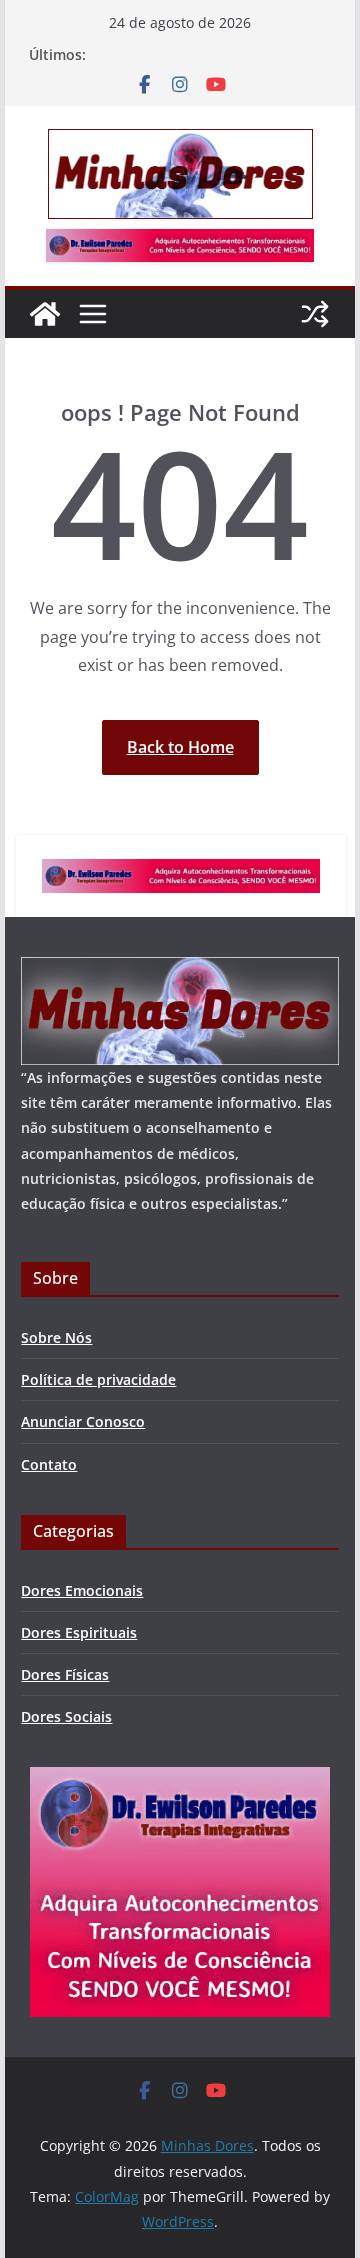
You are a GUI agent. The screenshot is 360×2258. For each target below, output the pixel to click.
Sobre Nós (56, 1337)
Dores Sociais (66, 1716)
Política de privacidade (98, 1379)
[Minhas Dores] (45, 314)
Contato (49, 1464)
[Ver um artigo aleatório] (315, 314)
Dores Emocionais (82, 1590)
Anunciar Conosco (83, 1421)
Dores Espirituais (79, 1632)
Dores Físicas (65, 1674)
